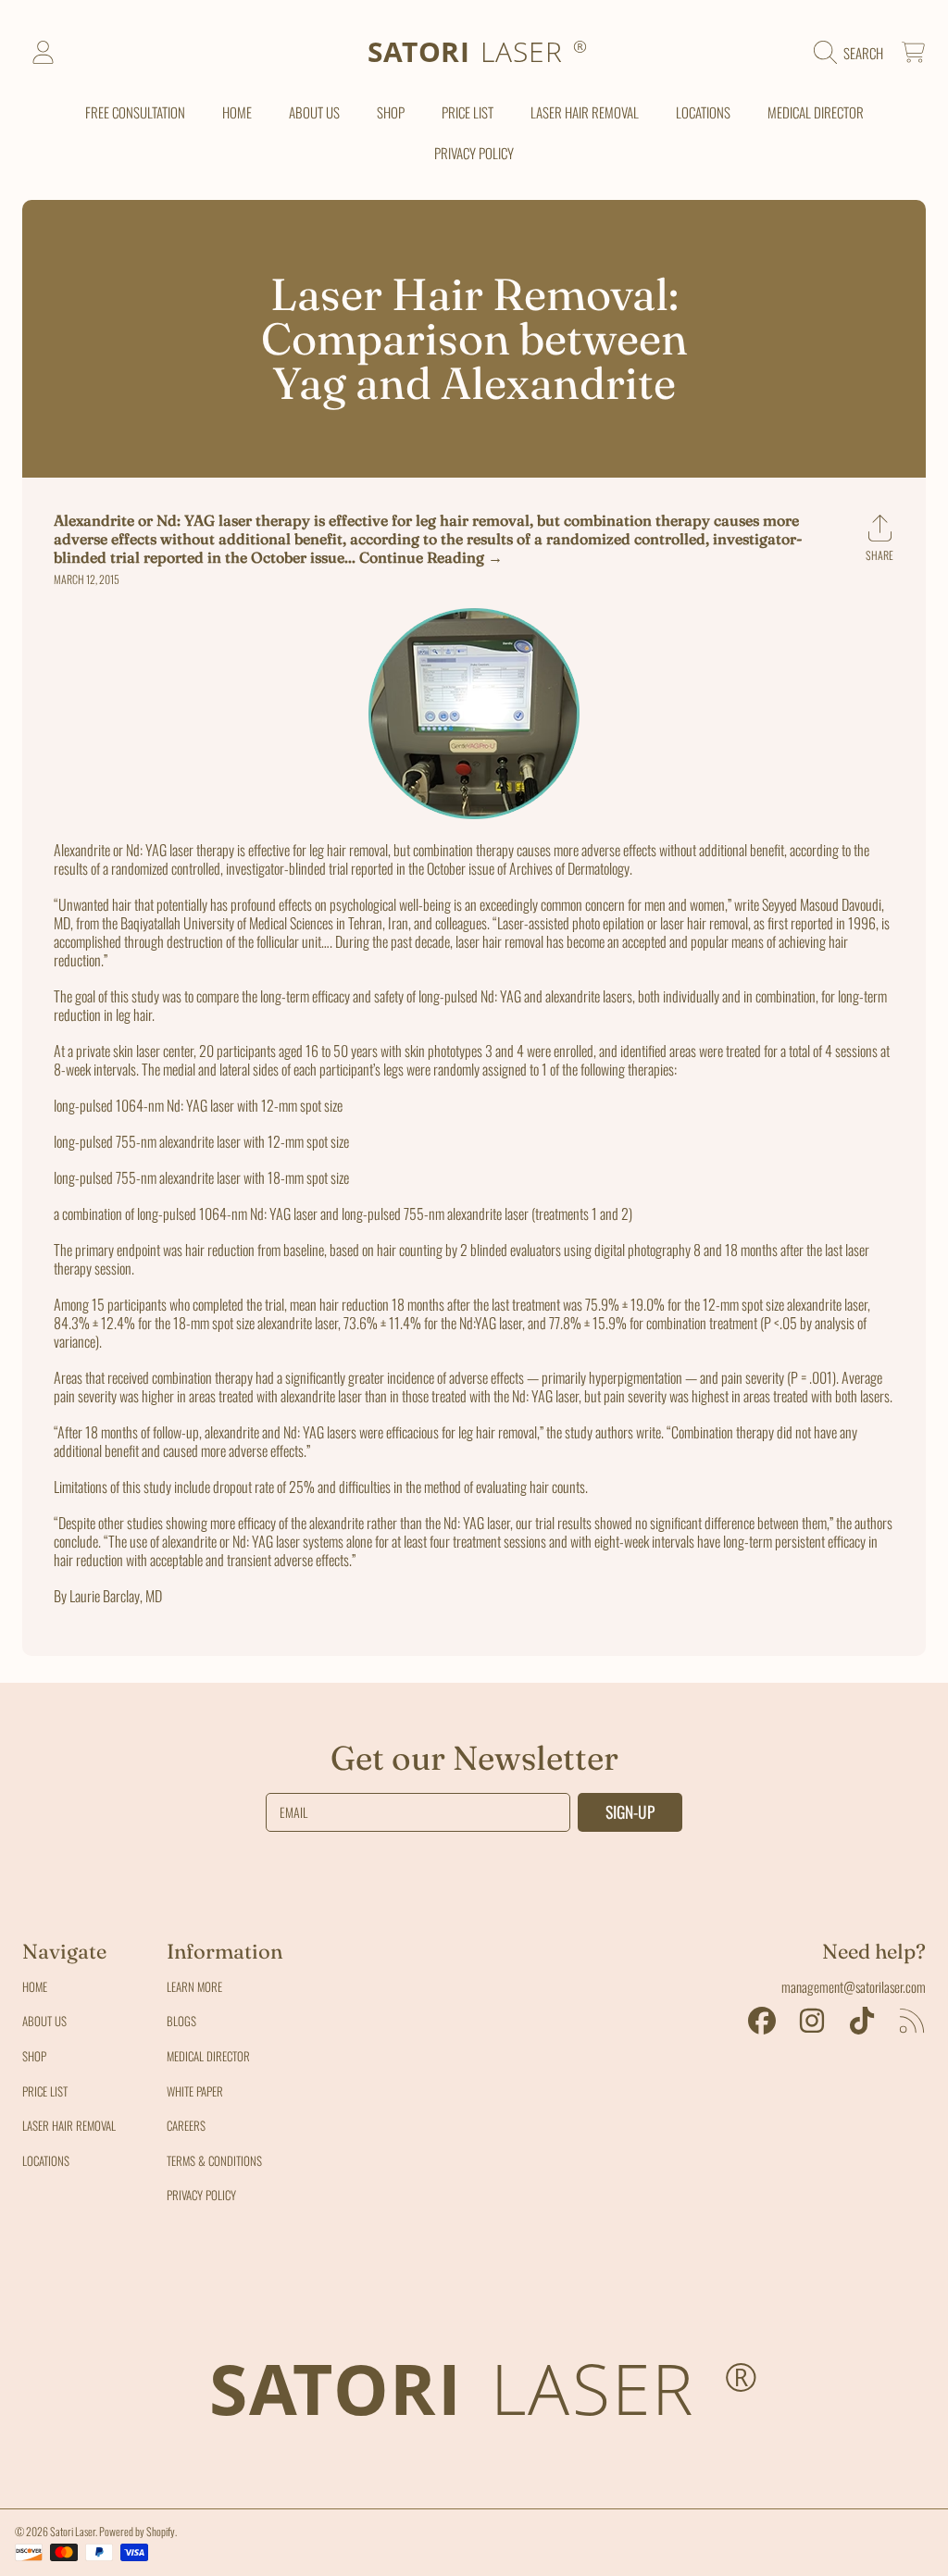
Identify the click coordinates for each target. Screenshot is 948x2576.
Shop (34, 2056)
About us (44, 2021)
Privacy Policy (201, 2195)
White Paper (195, 2091)
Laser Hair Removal (69, 2125)
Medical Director (208, 2056)
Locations (46, 2160)
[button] (853, 53)
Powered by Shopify (137, 2531)
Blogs (181, 2021)
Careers (186, 2125)
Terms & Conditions (214, 2160)
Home (35, 1986)
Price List (45, 2091)
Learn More (194, 1986)
